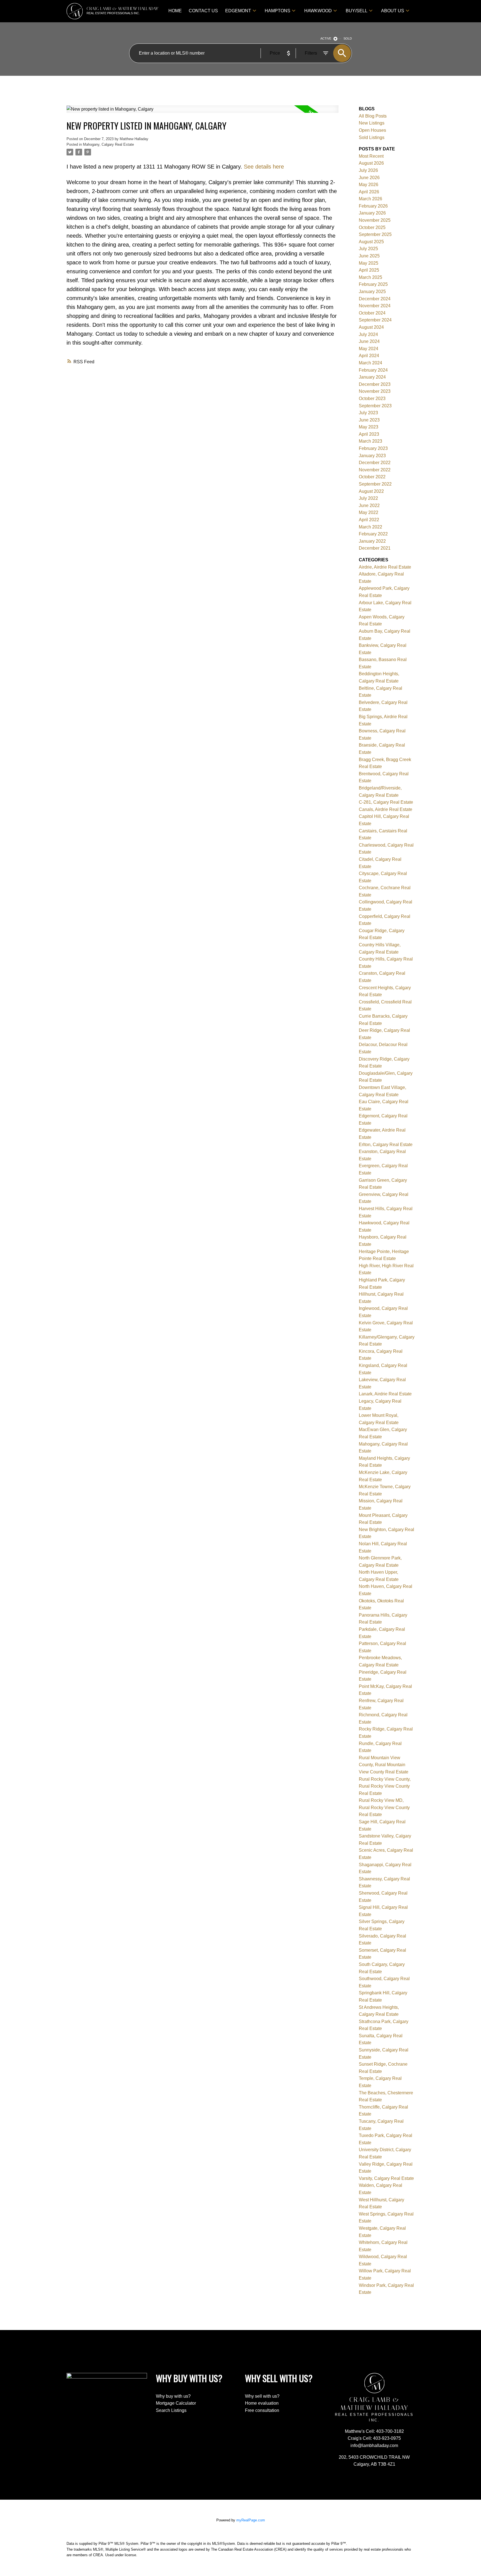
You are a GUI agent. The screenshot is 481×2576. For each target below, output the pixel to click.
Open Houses (372, 130)
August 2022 (371, 491)
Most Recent (371, 156)
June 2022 (369, 505)
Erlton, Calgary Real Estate (386, 1145)
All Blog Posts (373, 116)
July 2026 (368, 170)
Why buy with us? (173, 2396)
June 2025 (369, 256)
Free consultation (262, 2410)
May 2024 (369, 349)
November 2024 (375, 306)
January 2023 (372, 456)
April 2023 (369, 434)
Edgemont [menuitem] (238, 11)
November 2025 (375, 220)
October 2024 (372, 313)
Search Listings (171, 2410)
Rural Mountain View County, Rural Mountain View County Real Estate (384, 1765)
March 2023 (370, 441)
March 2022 (370, 527)
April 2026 (369, 192)
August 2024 (371, 327)
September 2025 (375, 234)
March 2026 (370, 199)
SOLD (348, 38)
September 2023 (375, 406)
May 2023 (369, 427)
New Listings (372, 123)
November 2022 (375, 470)
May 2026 (369, 185)
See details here (264, 167)
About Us (393, 11)
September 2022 (375, 484)
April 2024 (369, 356)
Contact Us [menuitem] (203, 11)
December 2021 (375, 548)
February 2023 (373, 448)
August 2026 (371, 163)
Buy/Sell (357, 11)
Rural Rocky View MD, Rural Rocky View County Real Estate (384, 1807)
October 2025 (372, 227)
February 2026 (373, 206)
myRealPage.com (251, 2520)
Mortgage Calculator (176, 2403)
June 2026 (369, 178)
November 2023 (375, 391)
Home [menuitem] (175, 11)
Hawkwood (318, 11)
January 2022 (372, 541)
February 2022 (373, 534)
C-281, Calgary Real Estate (386, 802)
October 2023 (372, 399)
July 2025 (368, 249)
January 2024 (372, 377)
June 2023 (369, 420)
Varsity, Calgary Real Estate (386, 2178)
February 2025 (373, 284)
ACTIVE (326, 38)
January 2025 (372, 292)
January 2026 (372, 213)
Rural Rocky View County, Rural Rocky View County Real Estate (385, 1786)
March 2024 (370, 363)
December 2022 (375, 463)
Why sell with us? (262, 2396)
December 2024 (375, 299)
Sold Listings (372, 137)
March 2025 (370, 277)
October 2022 (372, 477)
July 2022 (368, 498)
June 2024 (369, 341)
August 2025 (371, 242)
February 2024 (373, 370)
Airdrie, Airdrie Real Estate (385, 567)
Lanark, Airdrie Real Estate (385, 1394)
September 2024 (375, 320)
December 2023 (375, 384)
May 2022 (369, 512)
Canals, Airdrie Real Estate (386, 809)
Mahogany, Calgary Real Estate (108, 144)
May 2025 (369, 263)
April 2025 (369, 270)
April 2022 (369, 520)
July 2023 (368, 413)
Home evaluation (262, 2403)
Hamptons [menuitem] (278, 11)
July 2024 (368, 334)
